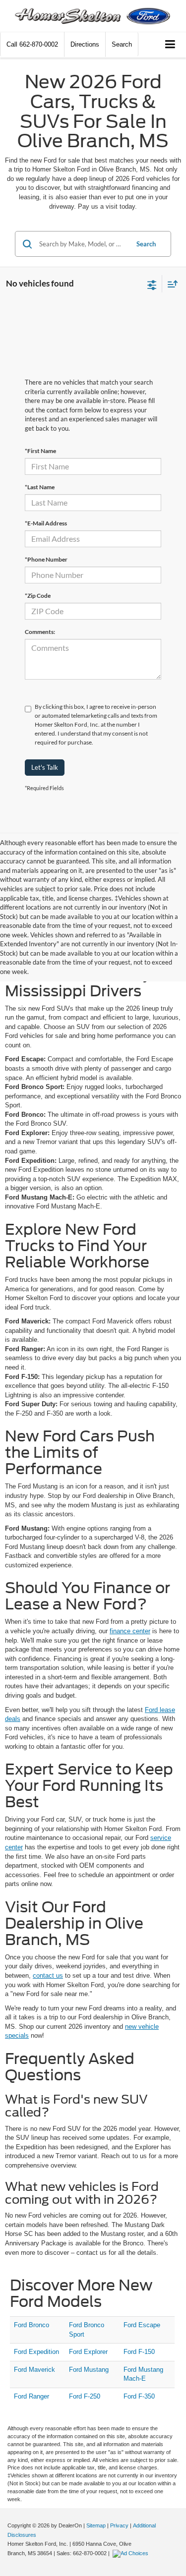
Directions (85, 44)
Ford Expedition (36, 2352)
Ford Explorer (88, 2352)
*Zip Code (38, 596)
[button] (32, 44)
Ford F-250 (85, 2396)
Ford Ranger (31, 2396)
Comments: (40, 632)
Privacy (119, 2525)
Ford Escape (142, 2325)
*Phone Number (46, 559)
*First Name (40, 451)
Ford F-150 (139, 2352)
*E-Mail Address (46, 523)
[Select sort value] (170, 284)
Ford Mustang (89, 2370)
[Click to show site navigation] (170, 45)
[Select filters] (152, 284)
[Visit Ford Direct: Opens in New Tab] (132, 2553)
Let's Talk (45, 767)
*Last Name (40, 487)
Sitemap (96, 2525)
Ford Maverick (34, 2370)
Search (146, 244)
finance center (130, 1631)
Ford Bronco (31, 2325)
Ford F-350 (139, 2396)
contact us (48, 1975)
